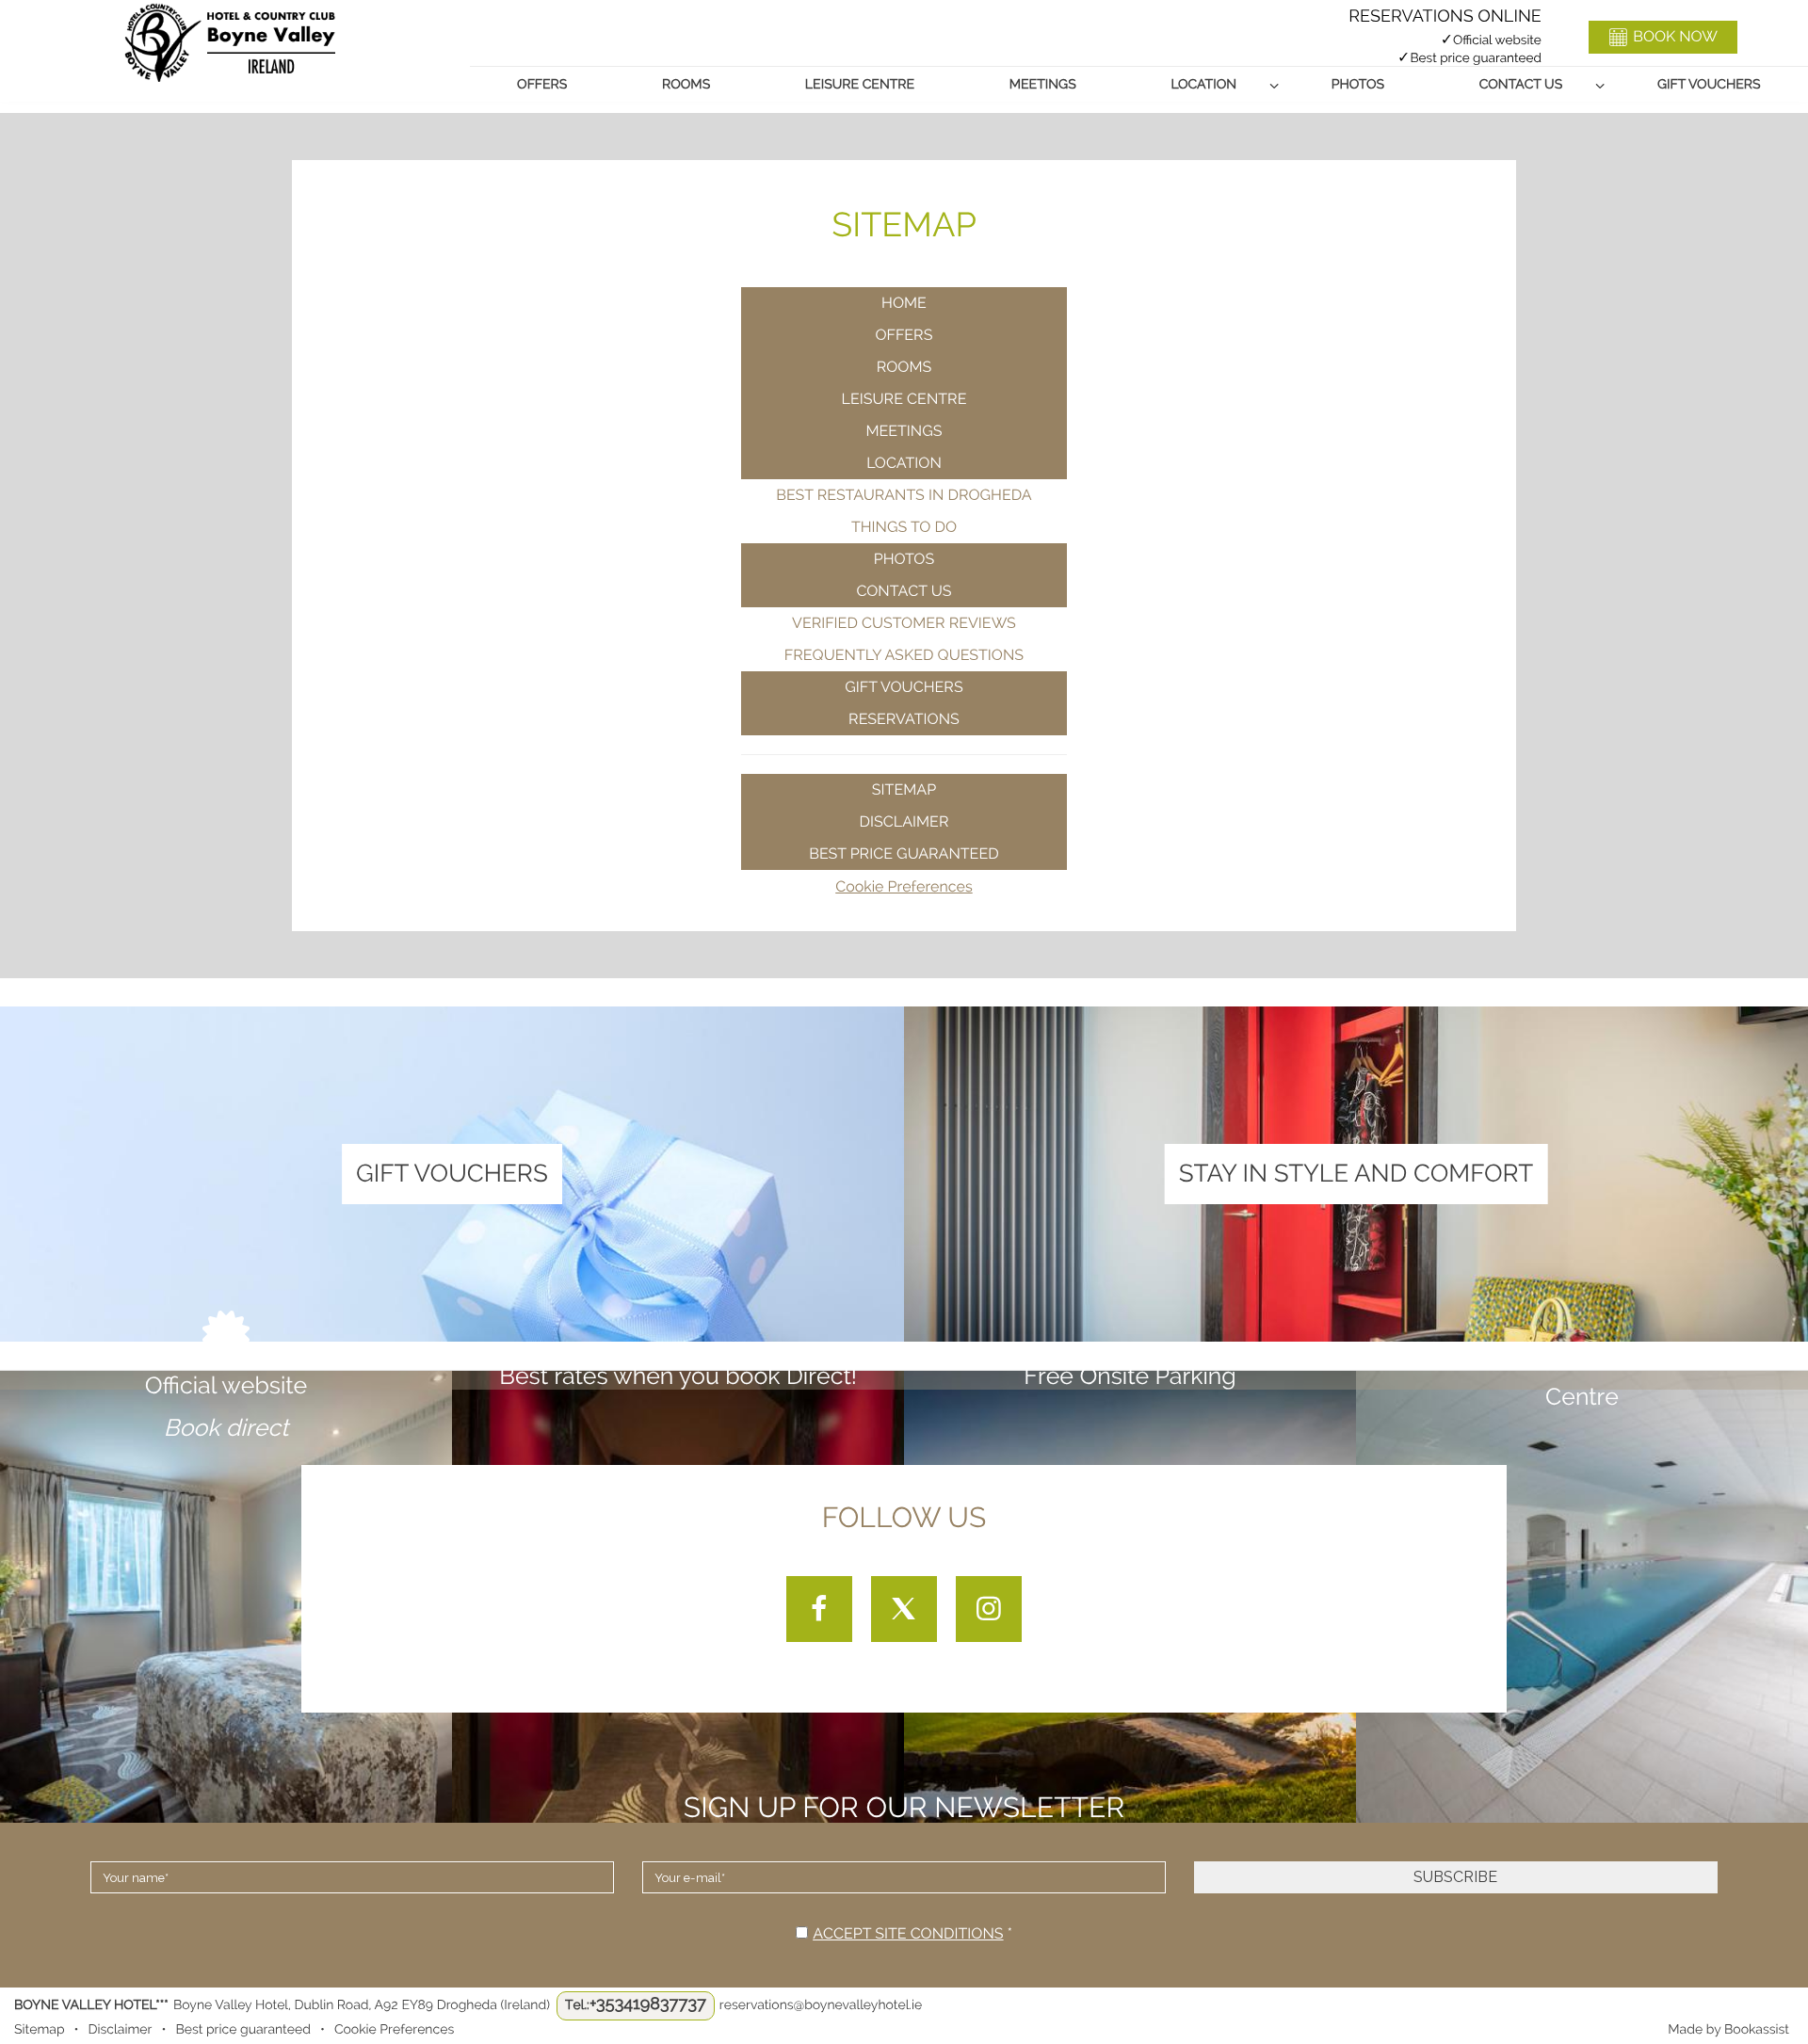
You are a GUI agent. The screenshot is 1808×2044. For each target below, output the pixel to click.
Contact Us (1521, 85)
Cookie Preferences (904, 886)
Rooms (686, 85)
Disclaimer (904, 821)
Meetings (1043, 85)
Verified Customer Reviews (904, 623)
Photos (1358, 85)
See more (452, 1197)
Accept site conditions (908, 1933)
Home (904, 303)
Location (1203, 85)
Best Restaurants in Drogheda (904, 495)
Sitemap (904, 789)
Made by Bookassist (1728, 2030)
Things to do (904, 527)
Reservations (904, 719)
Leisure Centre (860, 85)
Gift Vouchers (1709, 85)
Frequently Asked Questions (904, 655)
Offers (542, 85)
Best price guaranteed (904, 853)
